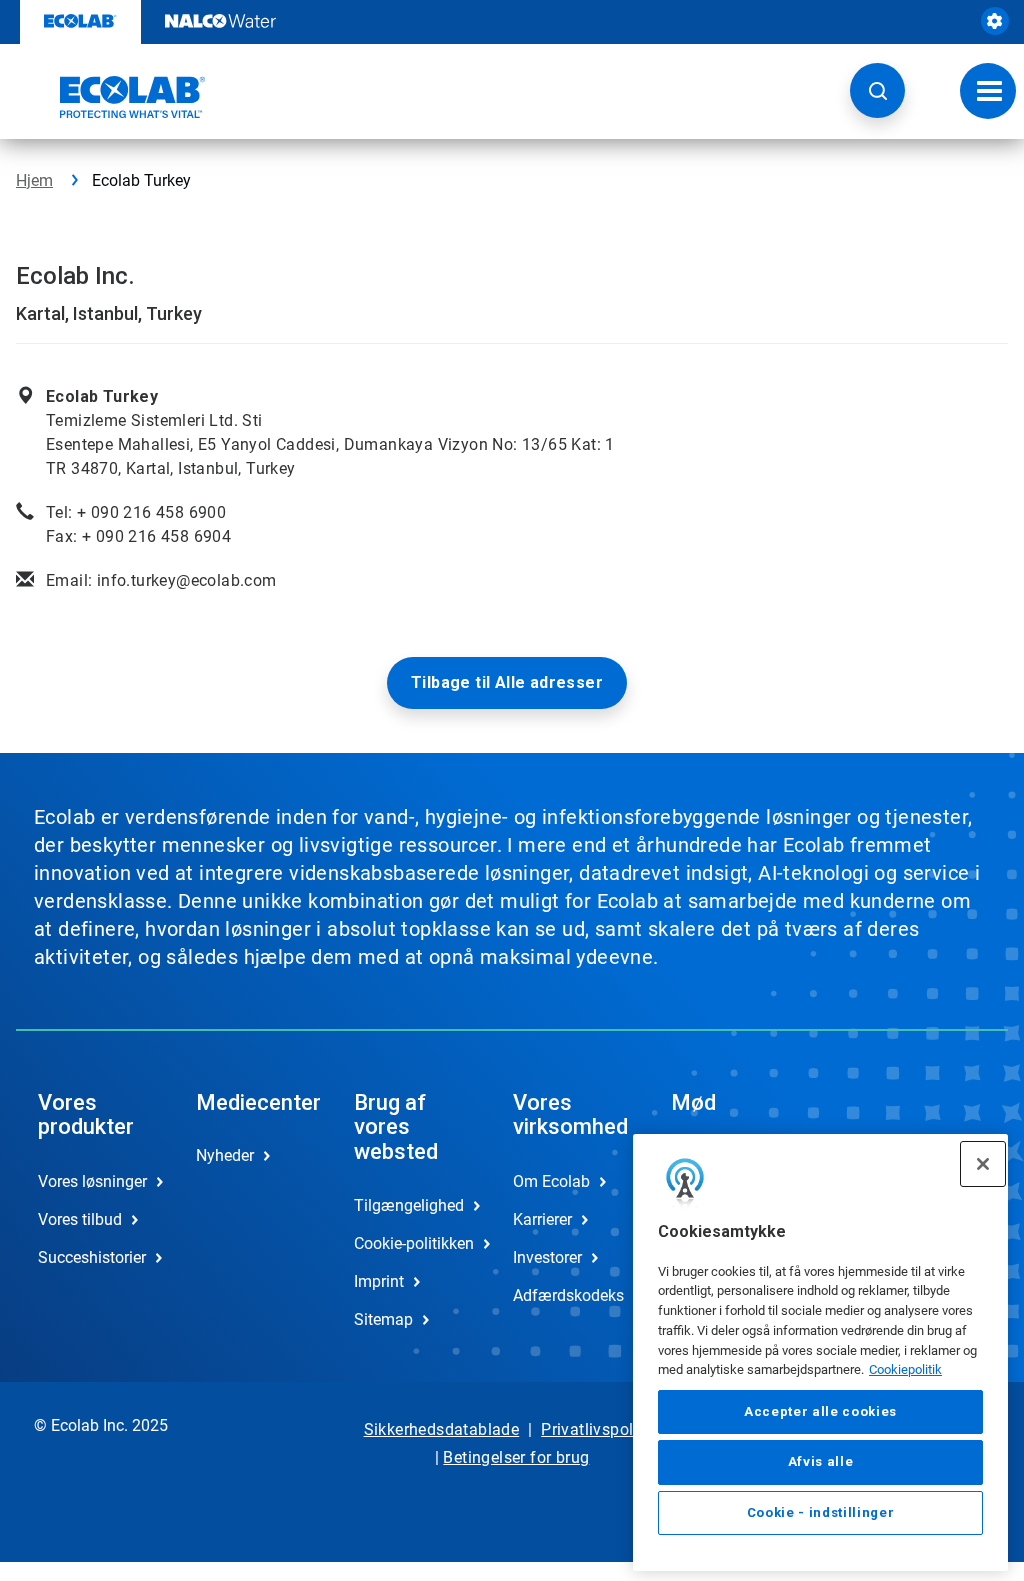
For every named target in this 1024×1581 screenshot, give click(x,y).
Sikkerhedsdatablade (442, 1429)
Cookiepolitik (905, 1369)
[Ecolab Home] (111, 97)
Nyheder (225, 1155)
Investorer (547, 1257)
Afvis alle (821, 1461)
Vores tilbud (80, 1219)
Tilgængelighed (409, 1205)
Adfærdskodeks (568, 1295)
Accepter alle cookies (820, 1411)
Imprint (379, 1281)
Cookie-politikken (412, 1243)
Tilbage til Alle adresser (507, 682)
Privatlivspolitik (598, 1429)
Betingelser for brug (516, 1457)
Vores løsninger (92, 1181)
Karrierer (542, 1219)
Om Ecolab (551, 1181)
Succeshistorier (92, 1257)
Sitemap (383, 1319)
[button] (877, 90)
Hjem (34, 180)
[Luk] (983, 1164)
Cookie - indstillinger (820, 1512)
